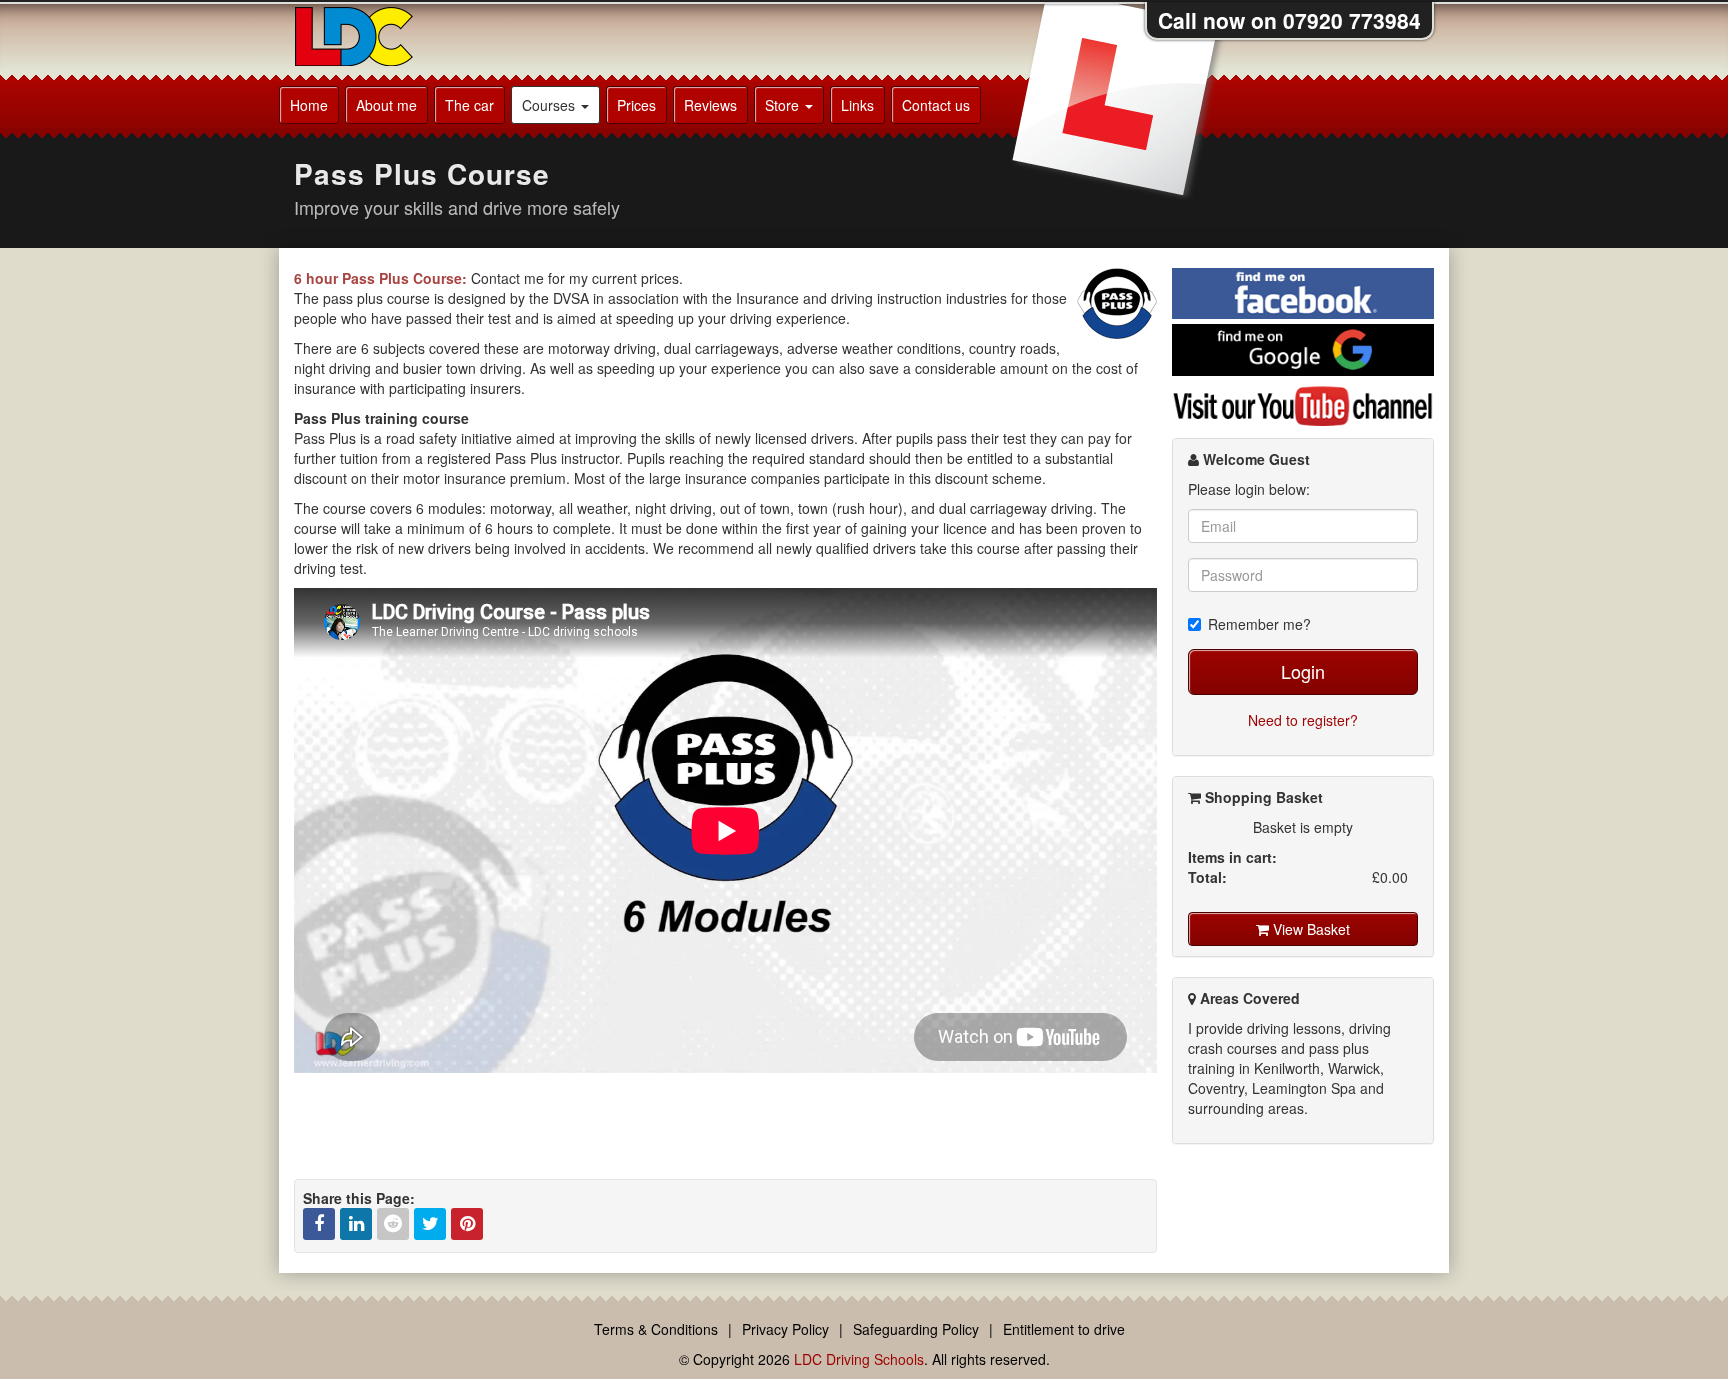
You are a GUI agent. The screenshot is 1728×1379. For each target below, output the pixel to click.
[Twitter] (430, 1224)
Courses (550, 105)
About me (386, 105)
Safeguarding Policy (916, 1329)
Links (857, 105)
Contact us (936, 105)
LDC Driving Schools (859, 1359)
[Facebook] (319, 1224)
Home (309, 105)
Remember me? (1259, 624)
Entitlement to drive (1064, 1329)
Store (784, 105)
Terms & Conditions (656, 1329)
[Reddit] (393, 1224)
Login (1303, 671)
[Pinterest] (467, 1224)
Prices (636, 105)
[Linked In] (356, 1224)
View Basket (1309, 929)
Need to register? (1303, 720)
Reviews (710, 105)
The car (469, 105)
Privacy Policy (785, 1329)
